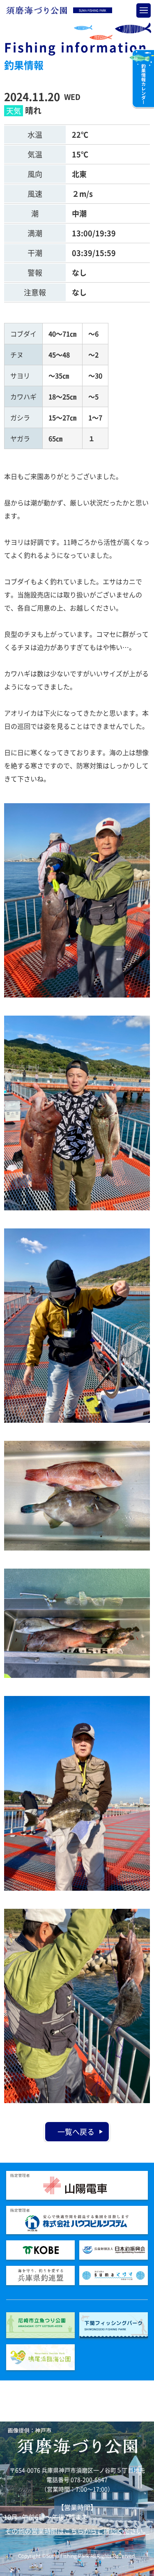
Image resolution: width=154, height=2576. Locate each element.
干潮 (35, 253)
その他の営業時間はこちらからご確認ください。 (77, 2531)
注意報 (35, 292)
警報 (35, 273)
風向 (35, 174)
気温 (35, 154)
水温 (35, 135)
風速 (35, 194)
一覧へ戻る (76, 2132)
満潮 (35, 233)
